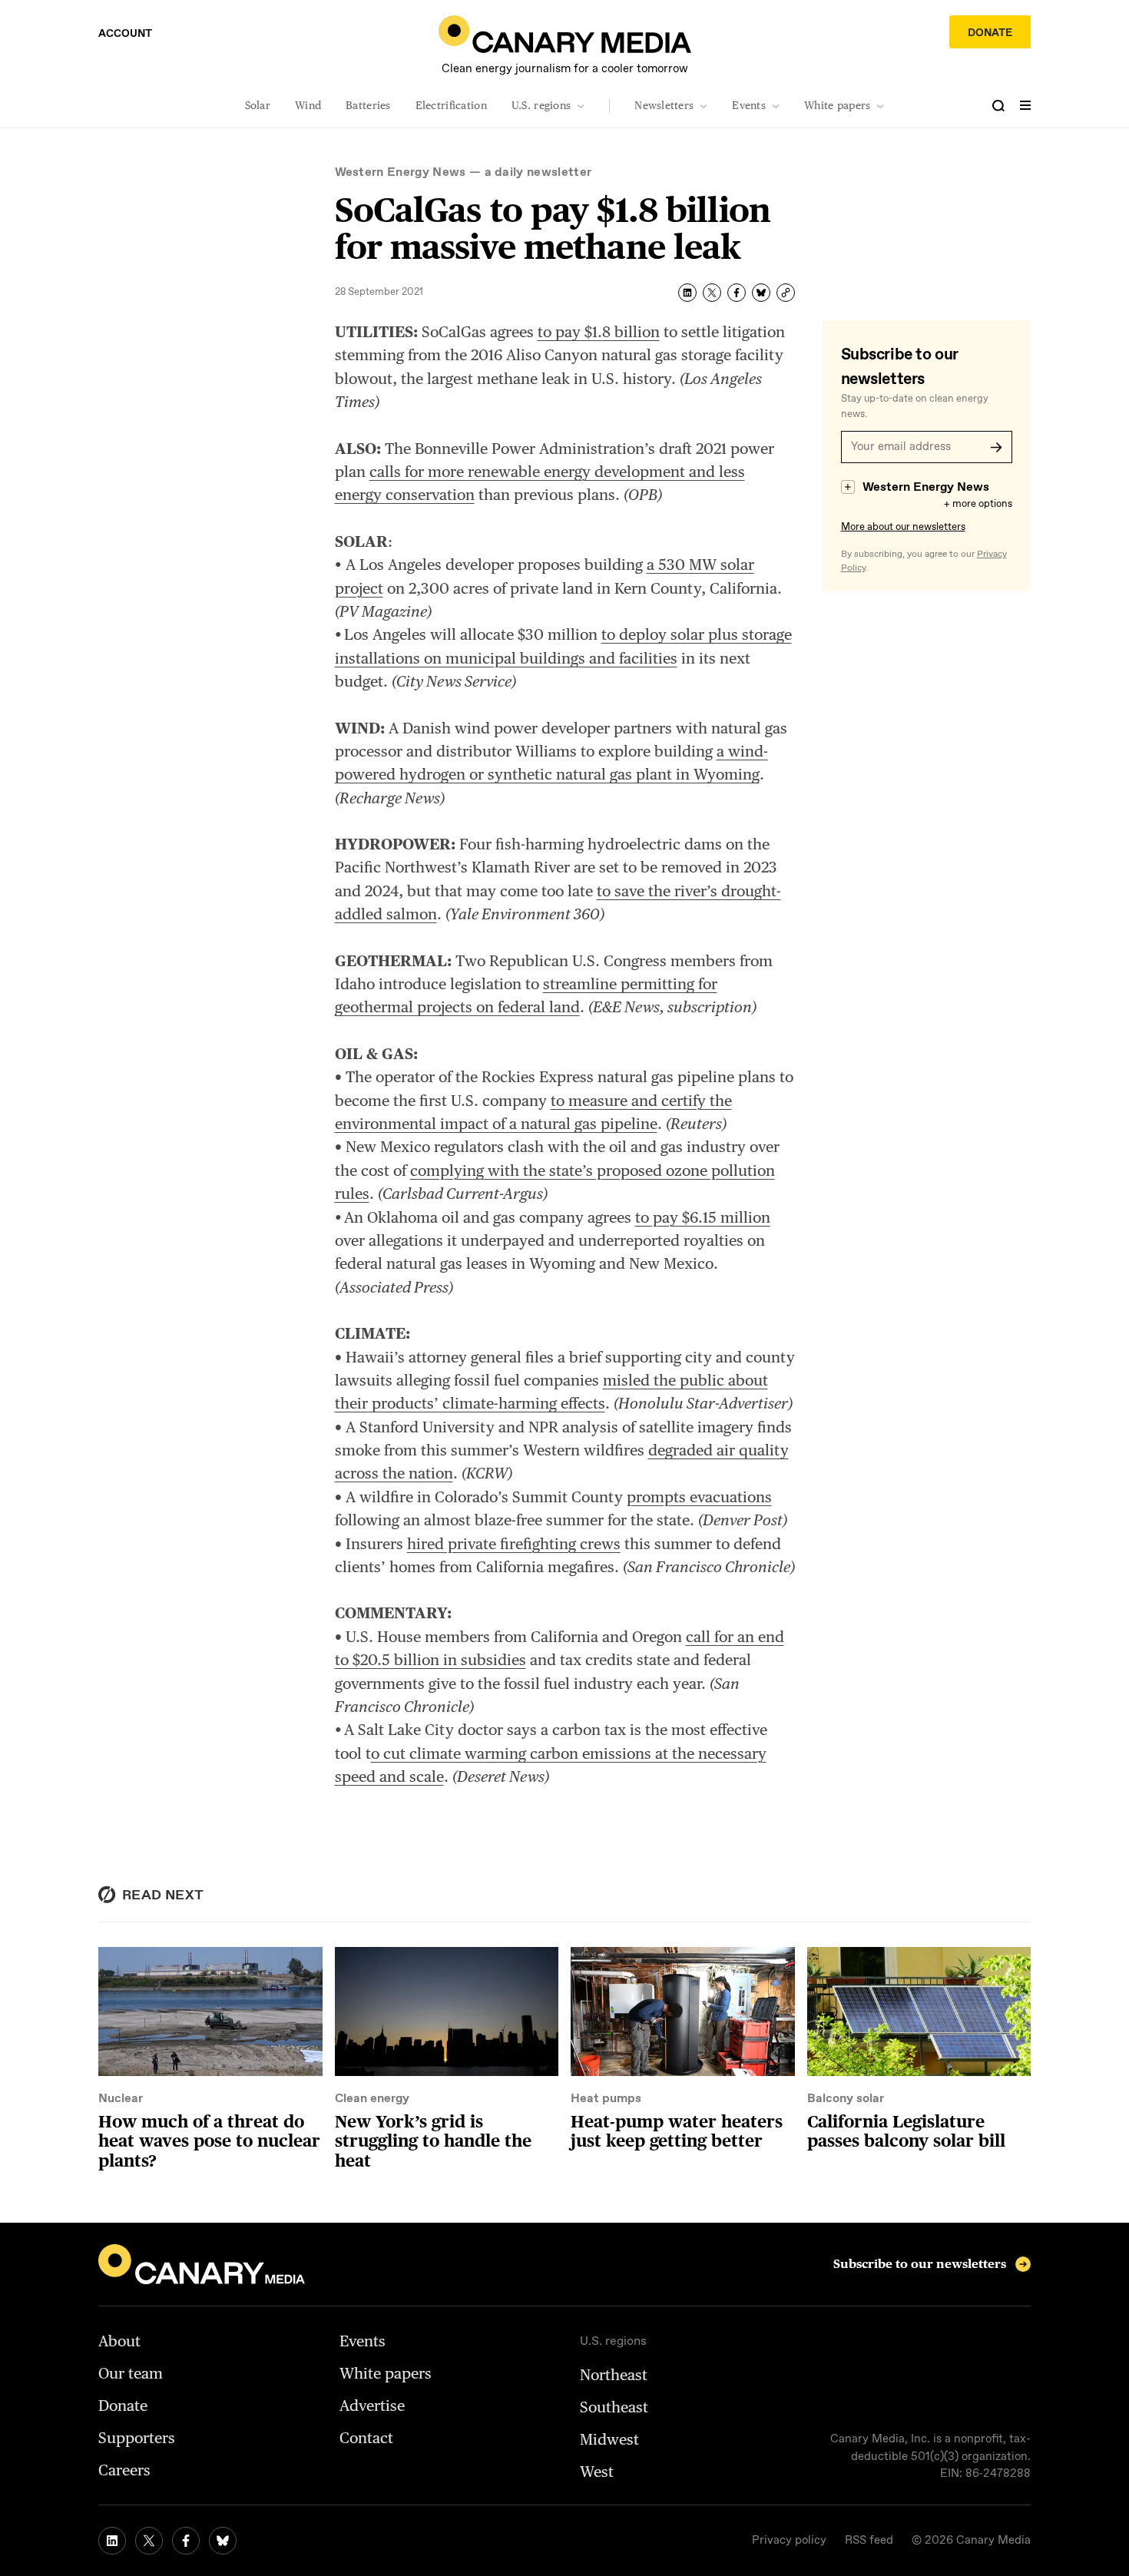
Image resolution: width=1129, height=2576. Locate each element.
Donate (990, 33)
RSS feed (869, 2541)
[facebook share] (737, 293)
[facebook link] (186, 2541)
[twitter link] (149, 2541)
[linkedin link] (112, 2541)
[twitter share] (712, 293)
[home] (565, 34)
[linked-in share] (687, 293)
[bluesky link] (223, 2541)
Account (125, 34)
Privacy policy (789, 2541)
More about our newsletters (903, 527)
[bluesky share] (761, 293)
